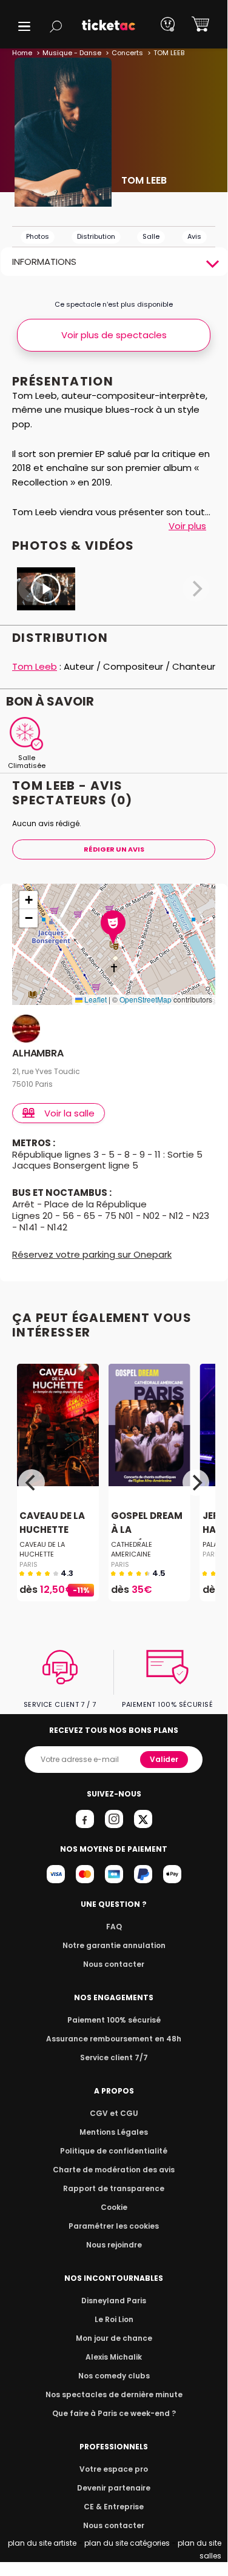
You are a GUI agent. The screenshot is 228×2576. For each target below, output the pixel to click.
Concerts (127, 53)
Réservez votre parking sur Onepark (92, 1254)
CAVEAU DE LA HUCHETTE (52, 1523)
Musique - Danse (72, 53)
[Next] (196, 1483)
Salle (151, 236)
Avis (194, 236)
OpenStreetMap (146, 999)
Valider (164, 1759)
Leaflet (95, 999)
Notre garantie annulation (114, 1945)
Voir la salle (69, 1113)
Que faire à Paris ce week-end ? (114, 2413)
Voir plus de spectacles (114, 335)
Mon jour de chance (114, 2338)
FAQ (114, 1927)
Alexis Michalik (114, 2357)
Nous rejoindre (114, 2245)
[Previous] (32, 1483)
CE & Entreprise (114, 2507)
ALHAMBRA (38, 1054)
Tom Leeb (35, 666)
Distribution (96, 236)
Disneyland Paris (114, 2301)
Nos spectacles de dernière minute (114, 2394)
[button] (24, 26)
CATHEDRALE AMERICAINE (132, 1549)
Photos (38, 236)
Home (22, 53)
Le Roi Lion (114, 2319)
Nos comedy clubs (114, 2376)
